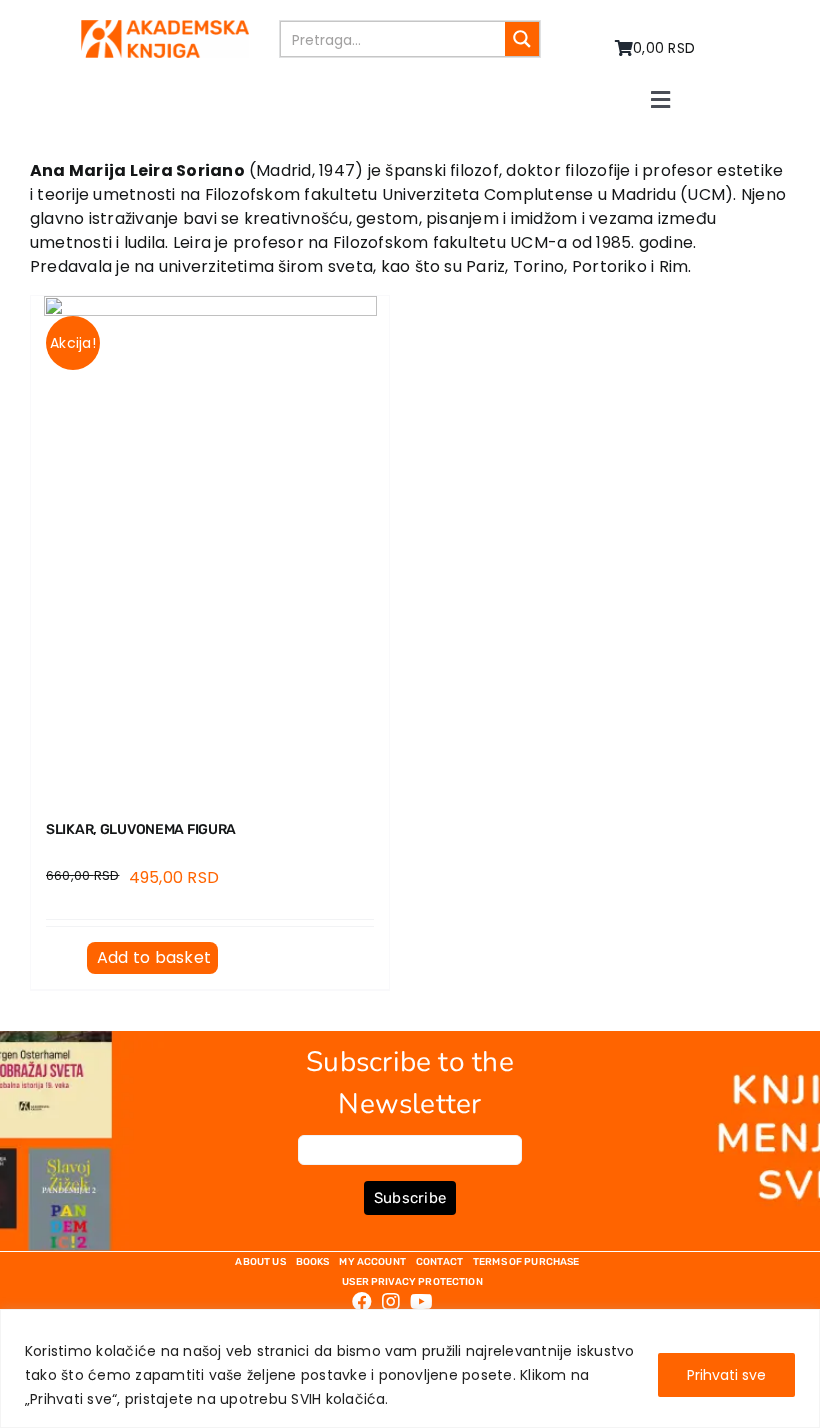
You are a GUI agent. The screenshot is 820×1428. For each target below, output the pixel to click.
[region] (410, 1368)
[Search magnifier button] (522, 39)
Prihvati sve (726, 1375)
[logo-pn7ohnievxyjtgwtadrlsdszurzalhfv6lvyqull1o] (164, 27)
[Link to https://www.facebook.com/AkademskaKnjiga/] (362, 1302)
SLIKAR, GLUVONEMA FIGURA (141, 829)
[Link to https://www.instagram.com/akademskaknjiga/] (391, 1302)
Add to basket (154, 957)
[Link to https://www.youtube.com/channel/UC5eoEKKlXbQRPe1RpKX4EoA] (421, 1302)
